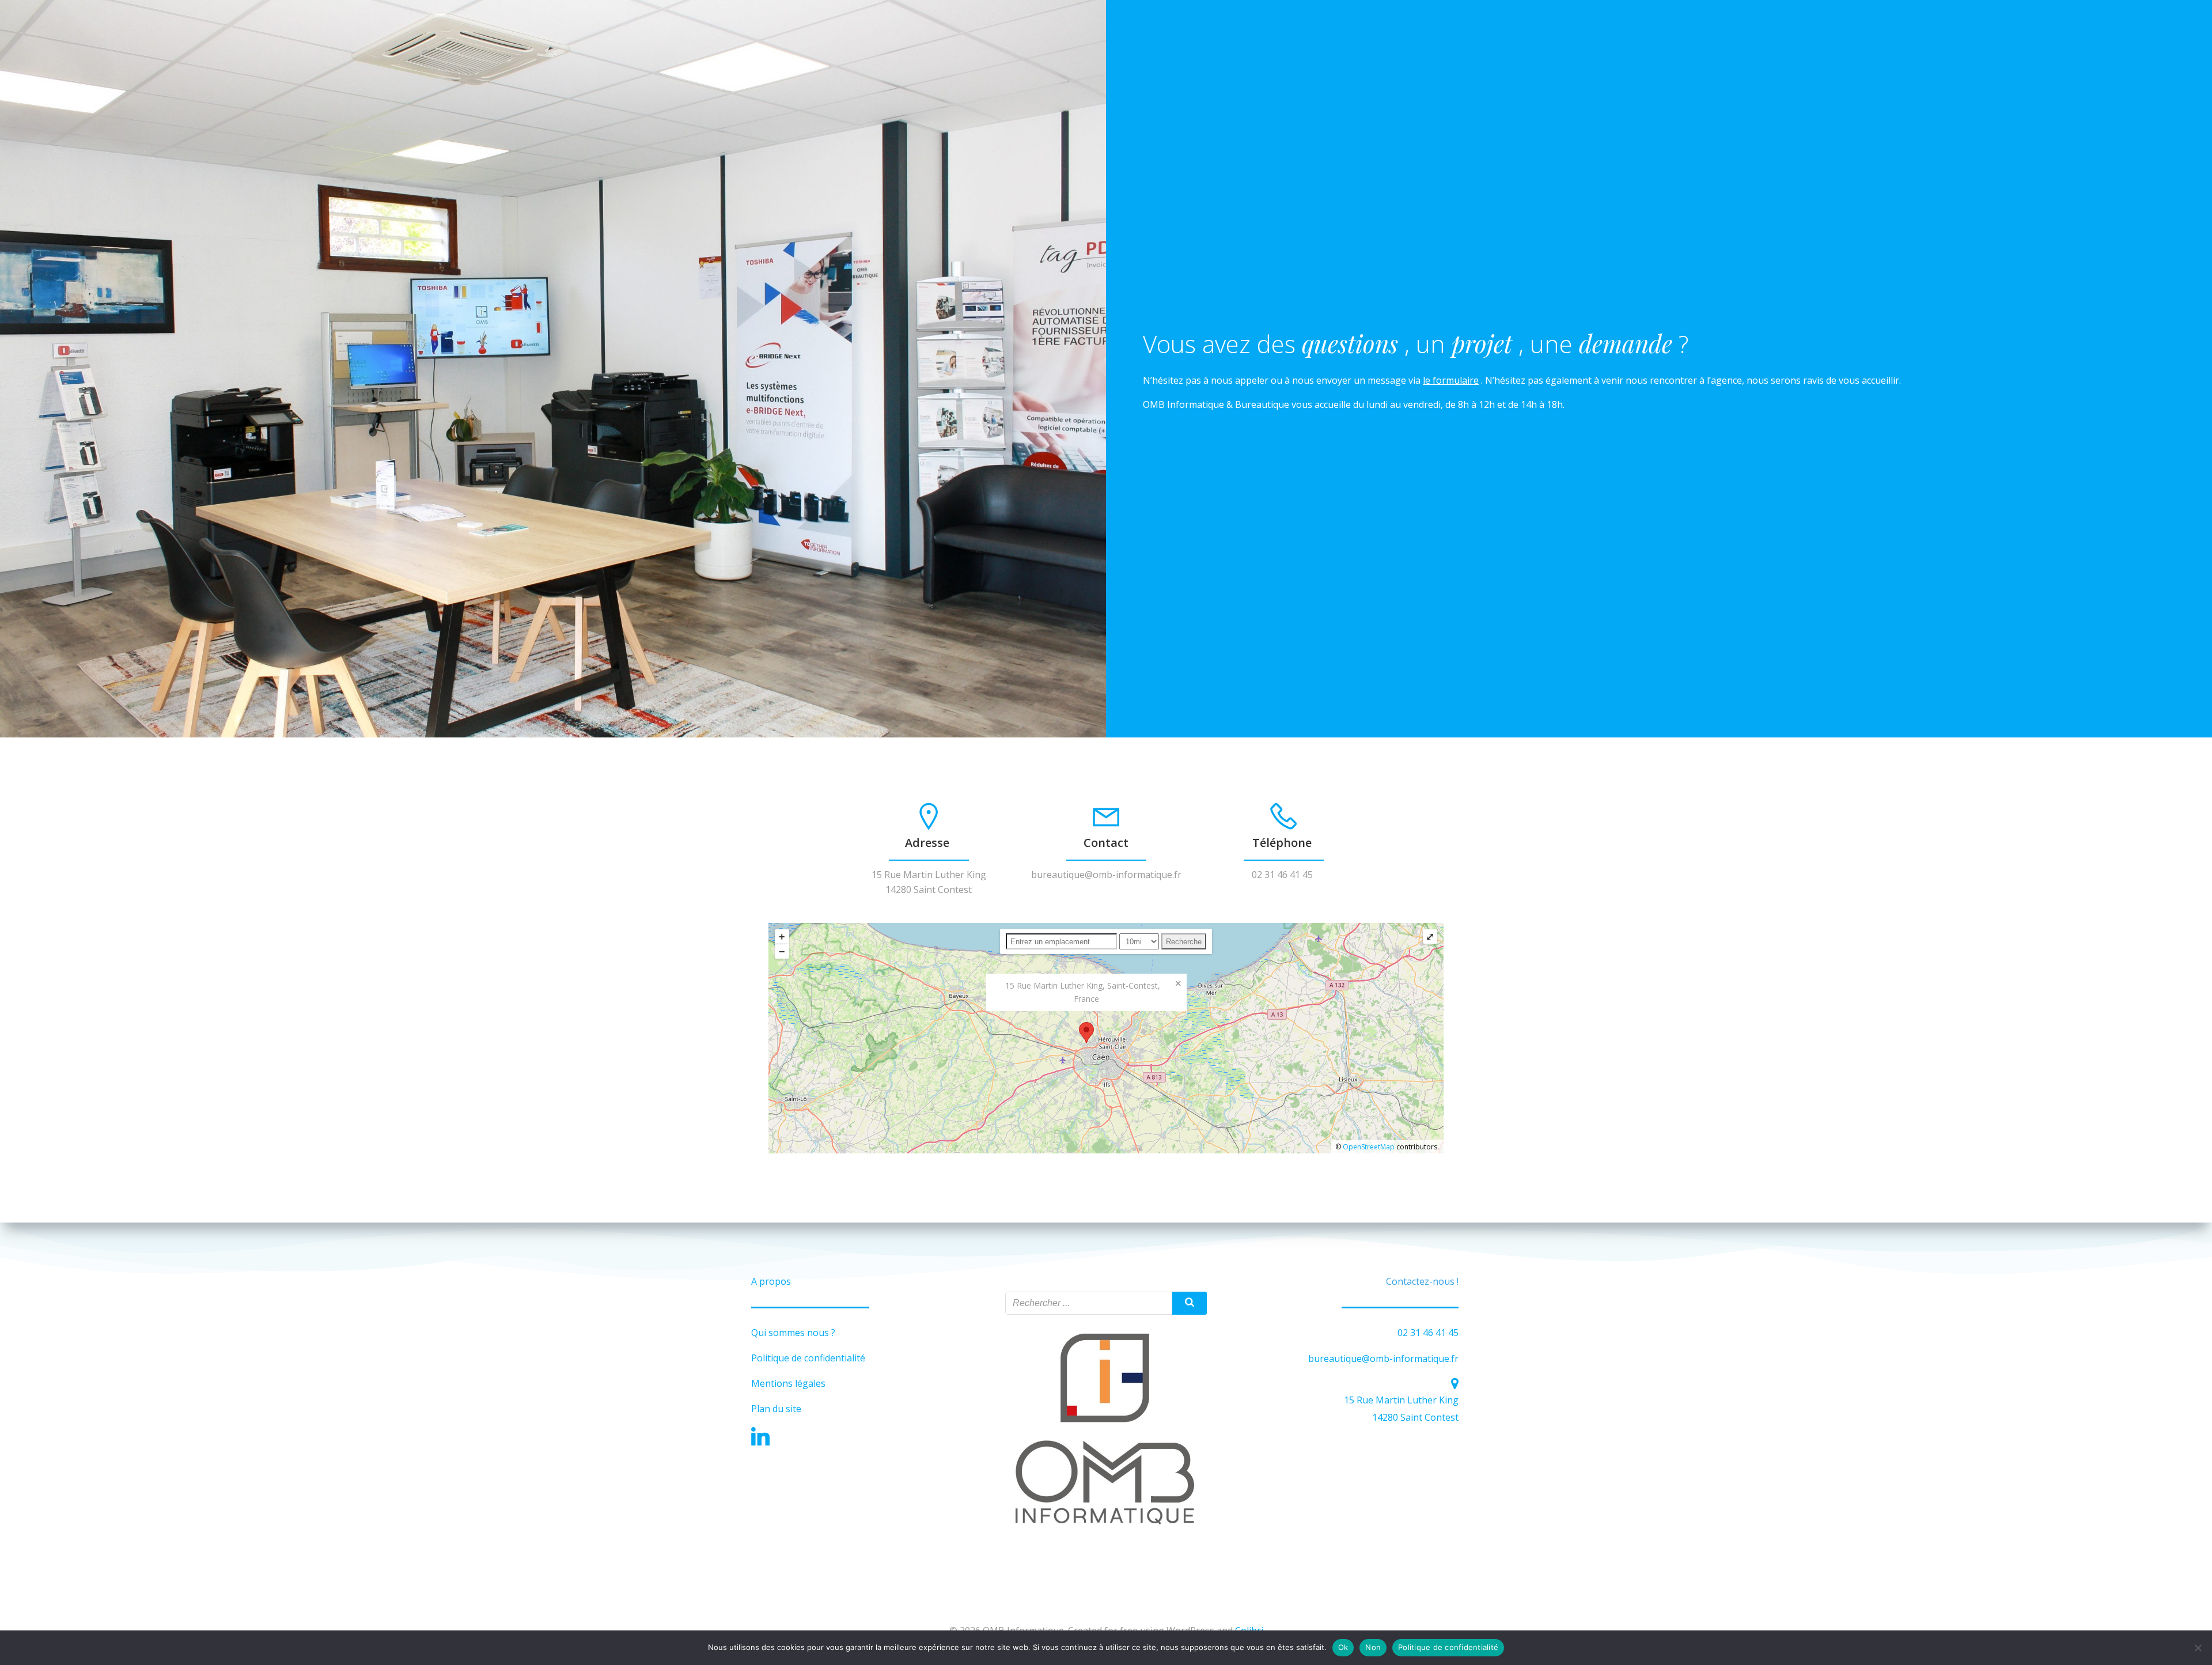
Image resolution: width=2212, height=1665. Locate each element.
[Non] (2198, 1648)
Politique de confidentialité (1448, 1647)
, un (1428, 344)
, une (1549, 344)
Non (1373, 1647)
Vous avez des (1222, 344)
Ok (1343, 1647)
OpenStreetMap (1369, 1147)
